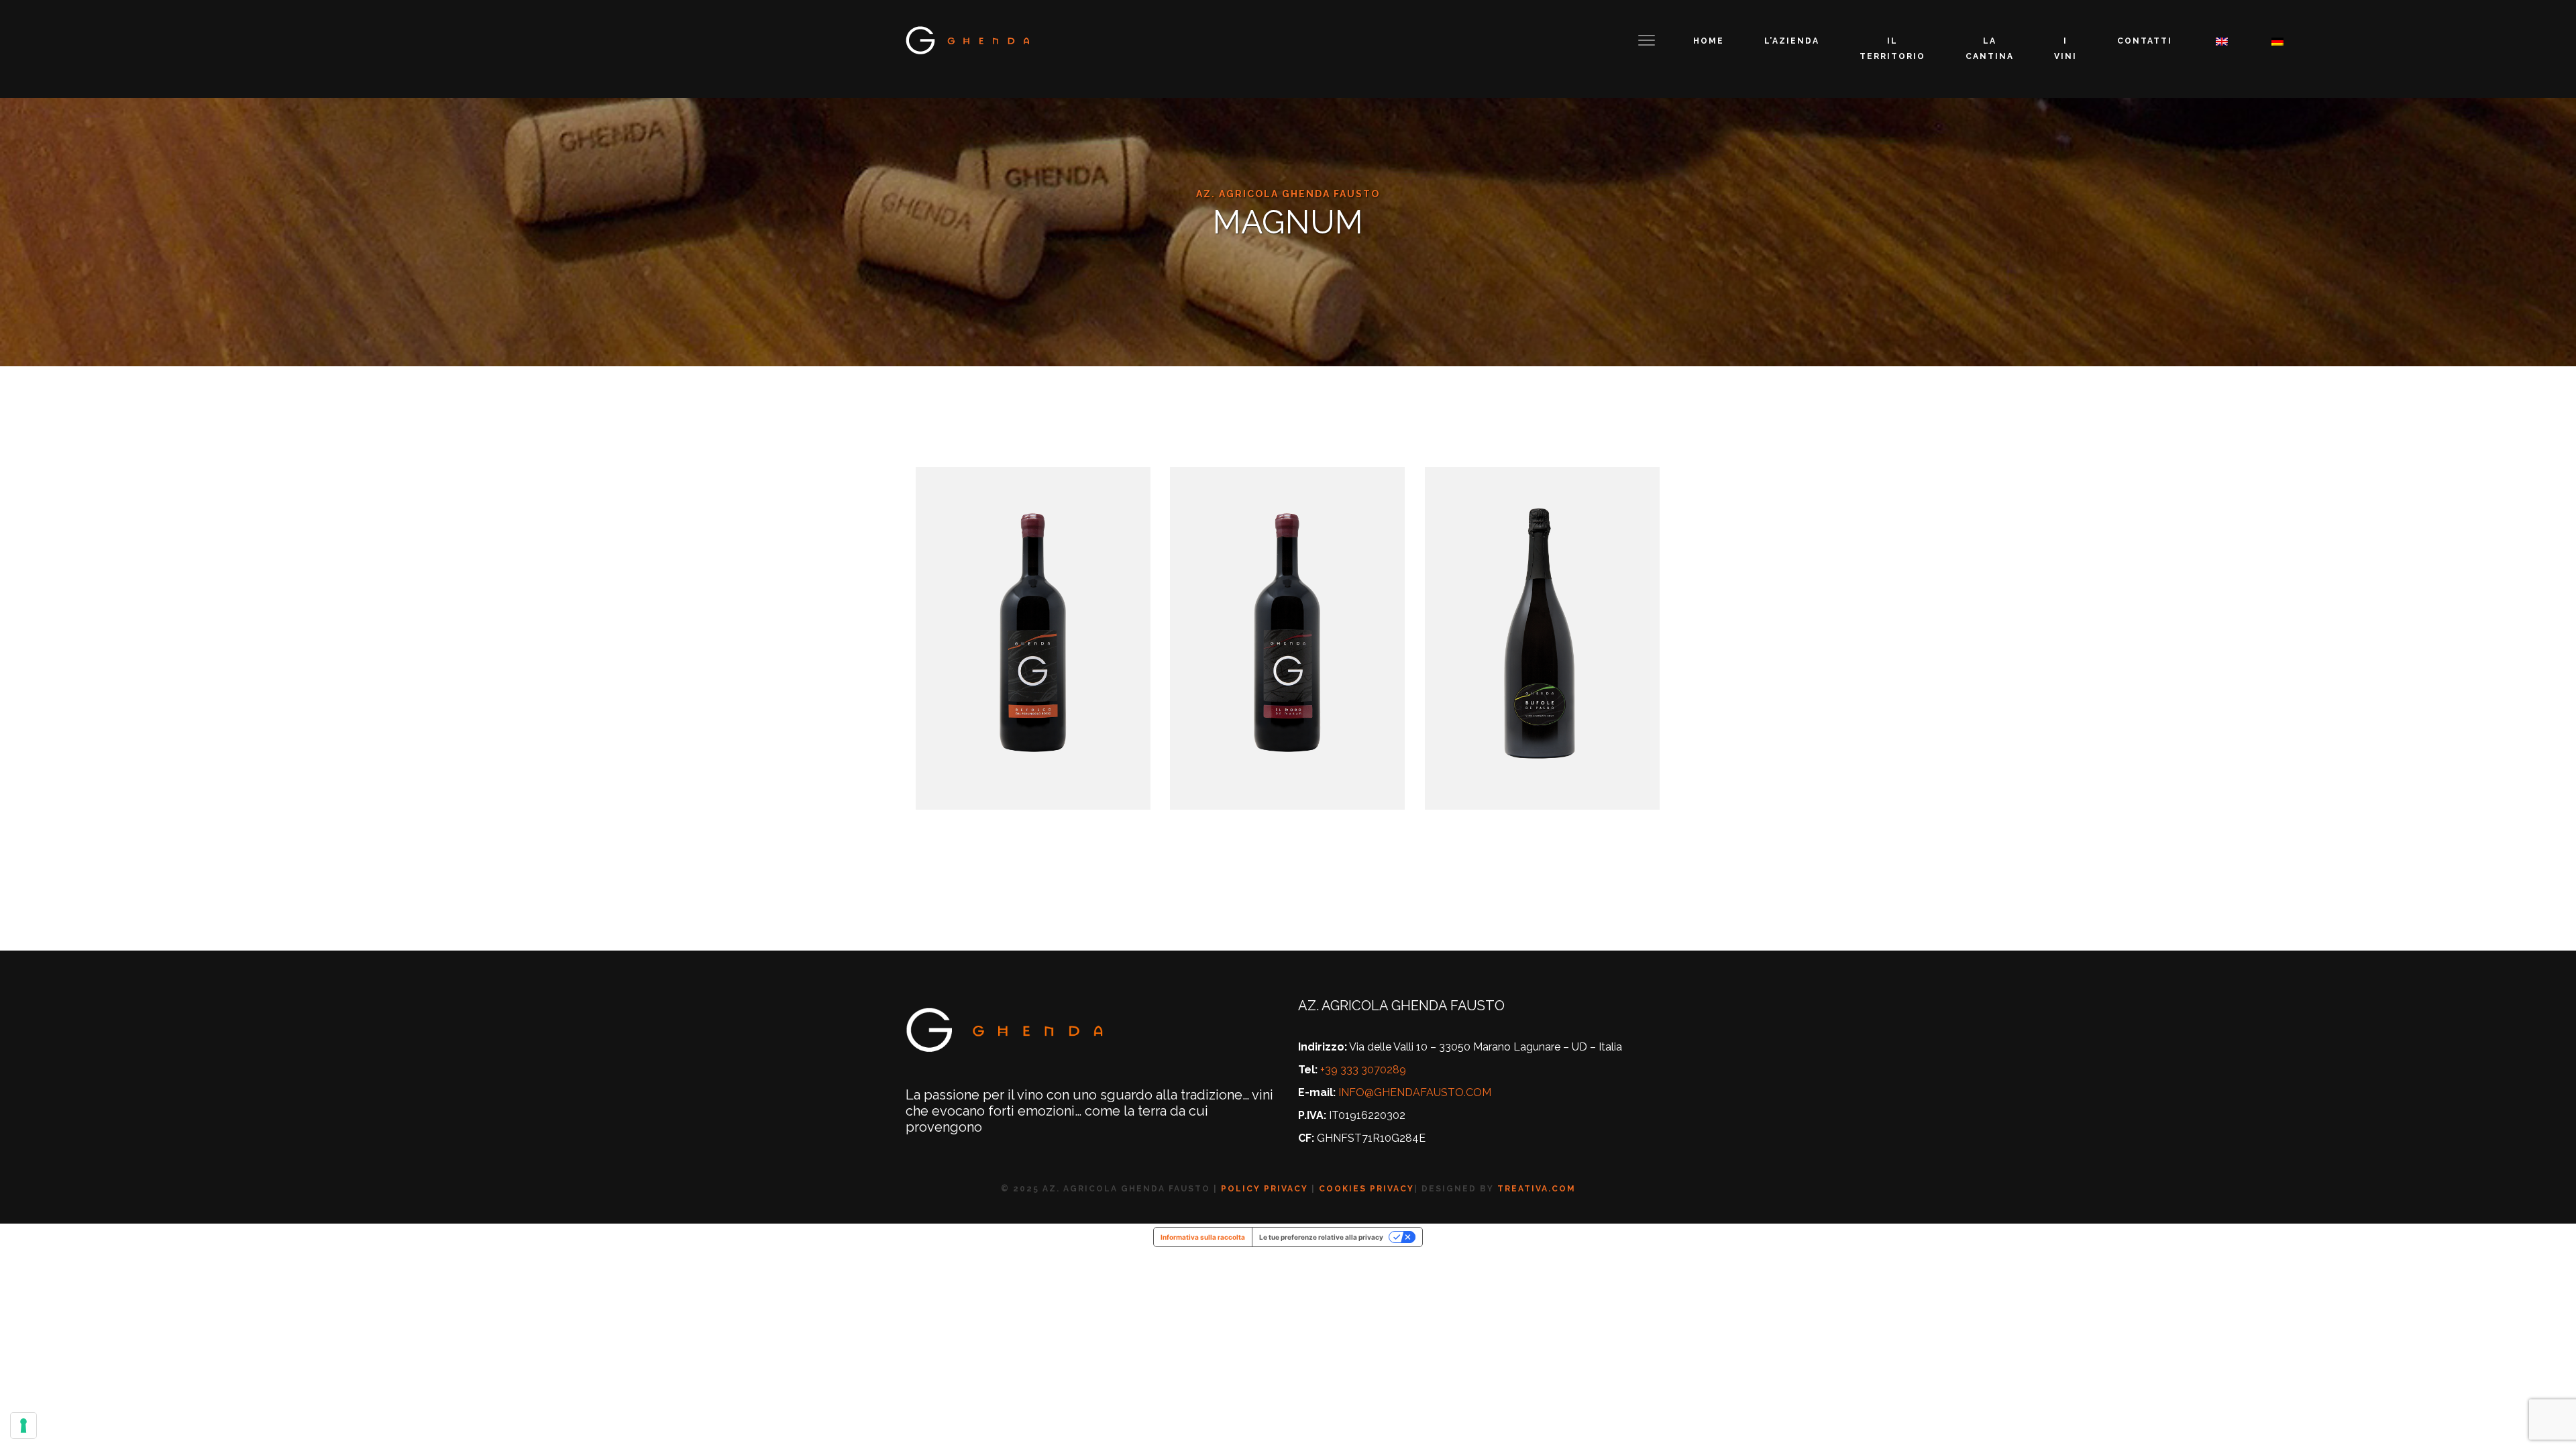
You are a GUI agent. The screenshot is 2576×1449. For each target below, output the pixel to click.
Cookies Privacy (1366, 1189)
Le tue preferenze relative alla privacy (1321, 1237)
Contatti (2145, 41)
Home (1709, 41)
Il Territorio (1892, 49)
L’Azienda (1792, 41)
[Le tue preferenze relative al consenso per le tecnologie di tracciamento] (23, 1426)
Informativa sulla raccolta (1203, 1237)
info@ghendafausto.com (1415, 1092)
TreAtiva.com (1537, 1189)
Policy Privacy (1265, 1189)
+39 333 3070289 (1363, 1070)
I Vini (2065, 49)
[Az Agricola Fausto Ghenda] (969, 40)
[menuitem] (2220, 41)
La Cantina (1990, 49)
